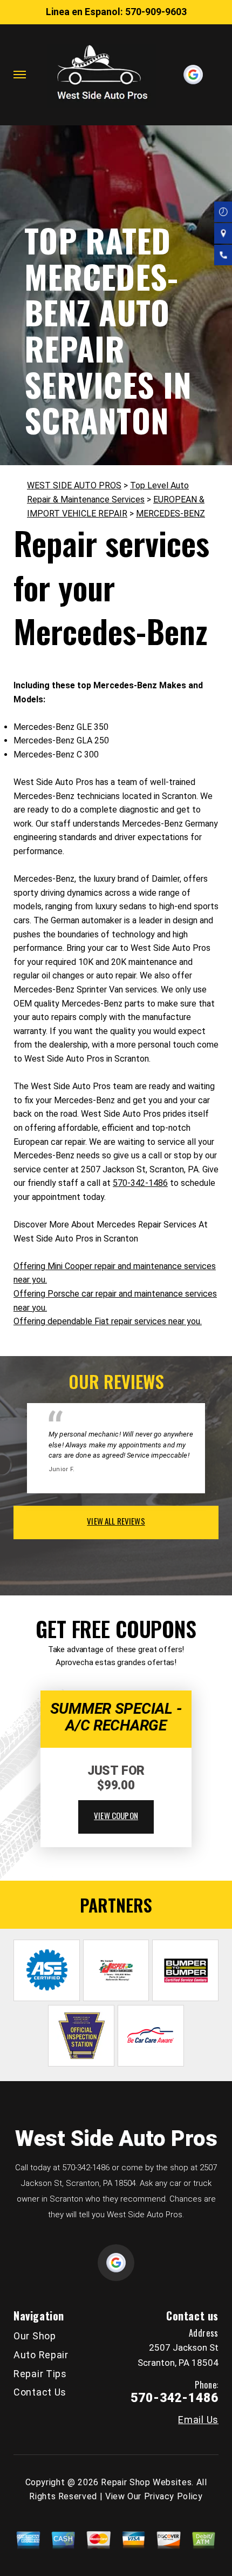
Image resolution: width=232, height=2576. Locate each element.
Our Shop (35, 2336)
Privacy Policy (173, 2496)
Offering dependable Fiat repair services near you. (108, 1321)
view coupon (116, 1815)
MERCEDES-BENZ (170, 514)
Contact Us (40, 2392)
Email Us (198, 2420)
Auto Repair (41, 2355)
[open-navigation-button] (20, 75)
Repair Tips (40, 2374)
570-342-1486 (140, 1183)
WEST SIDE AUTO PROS (74, 485)
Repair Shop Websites (146, 2482)
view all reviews (116, 1521)
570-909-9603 (156, 12)
